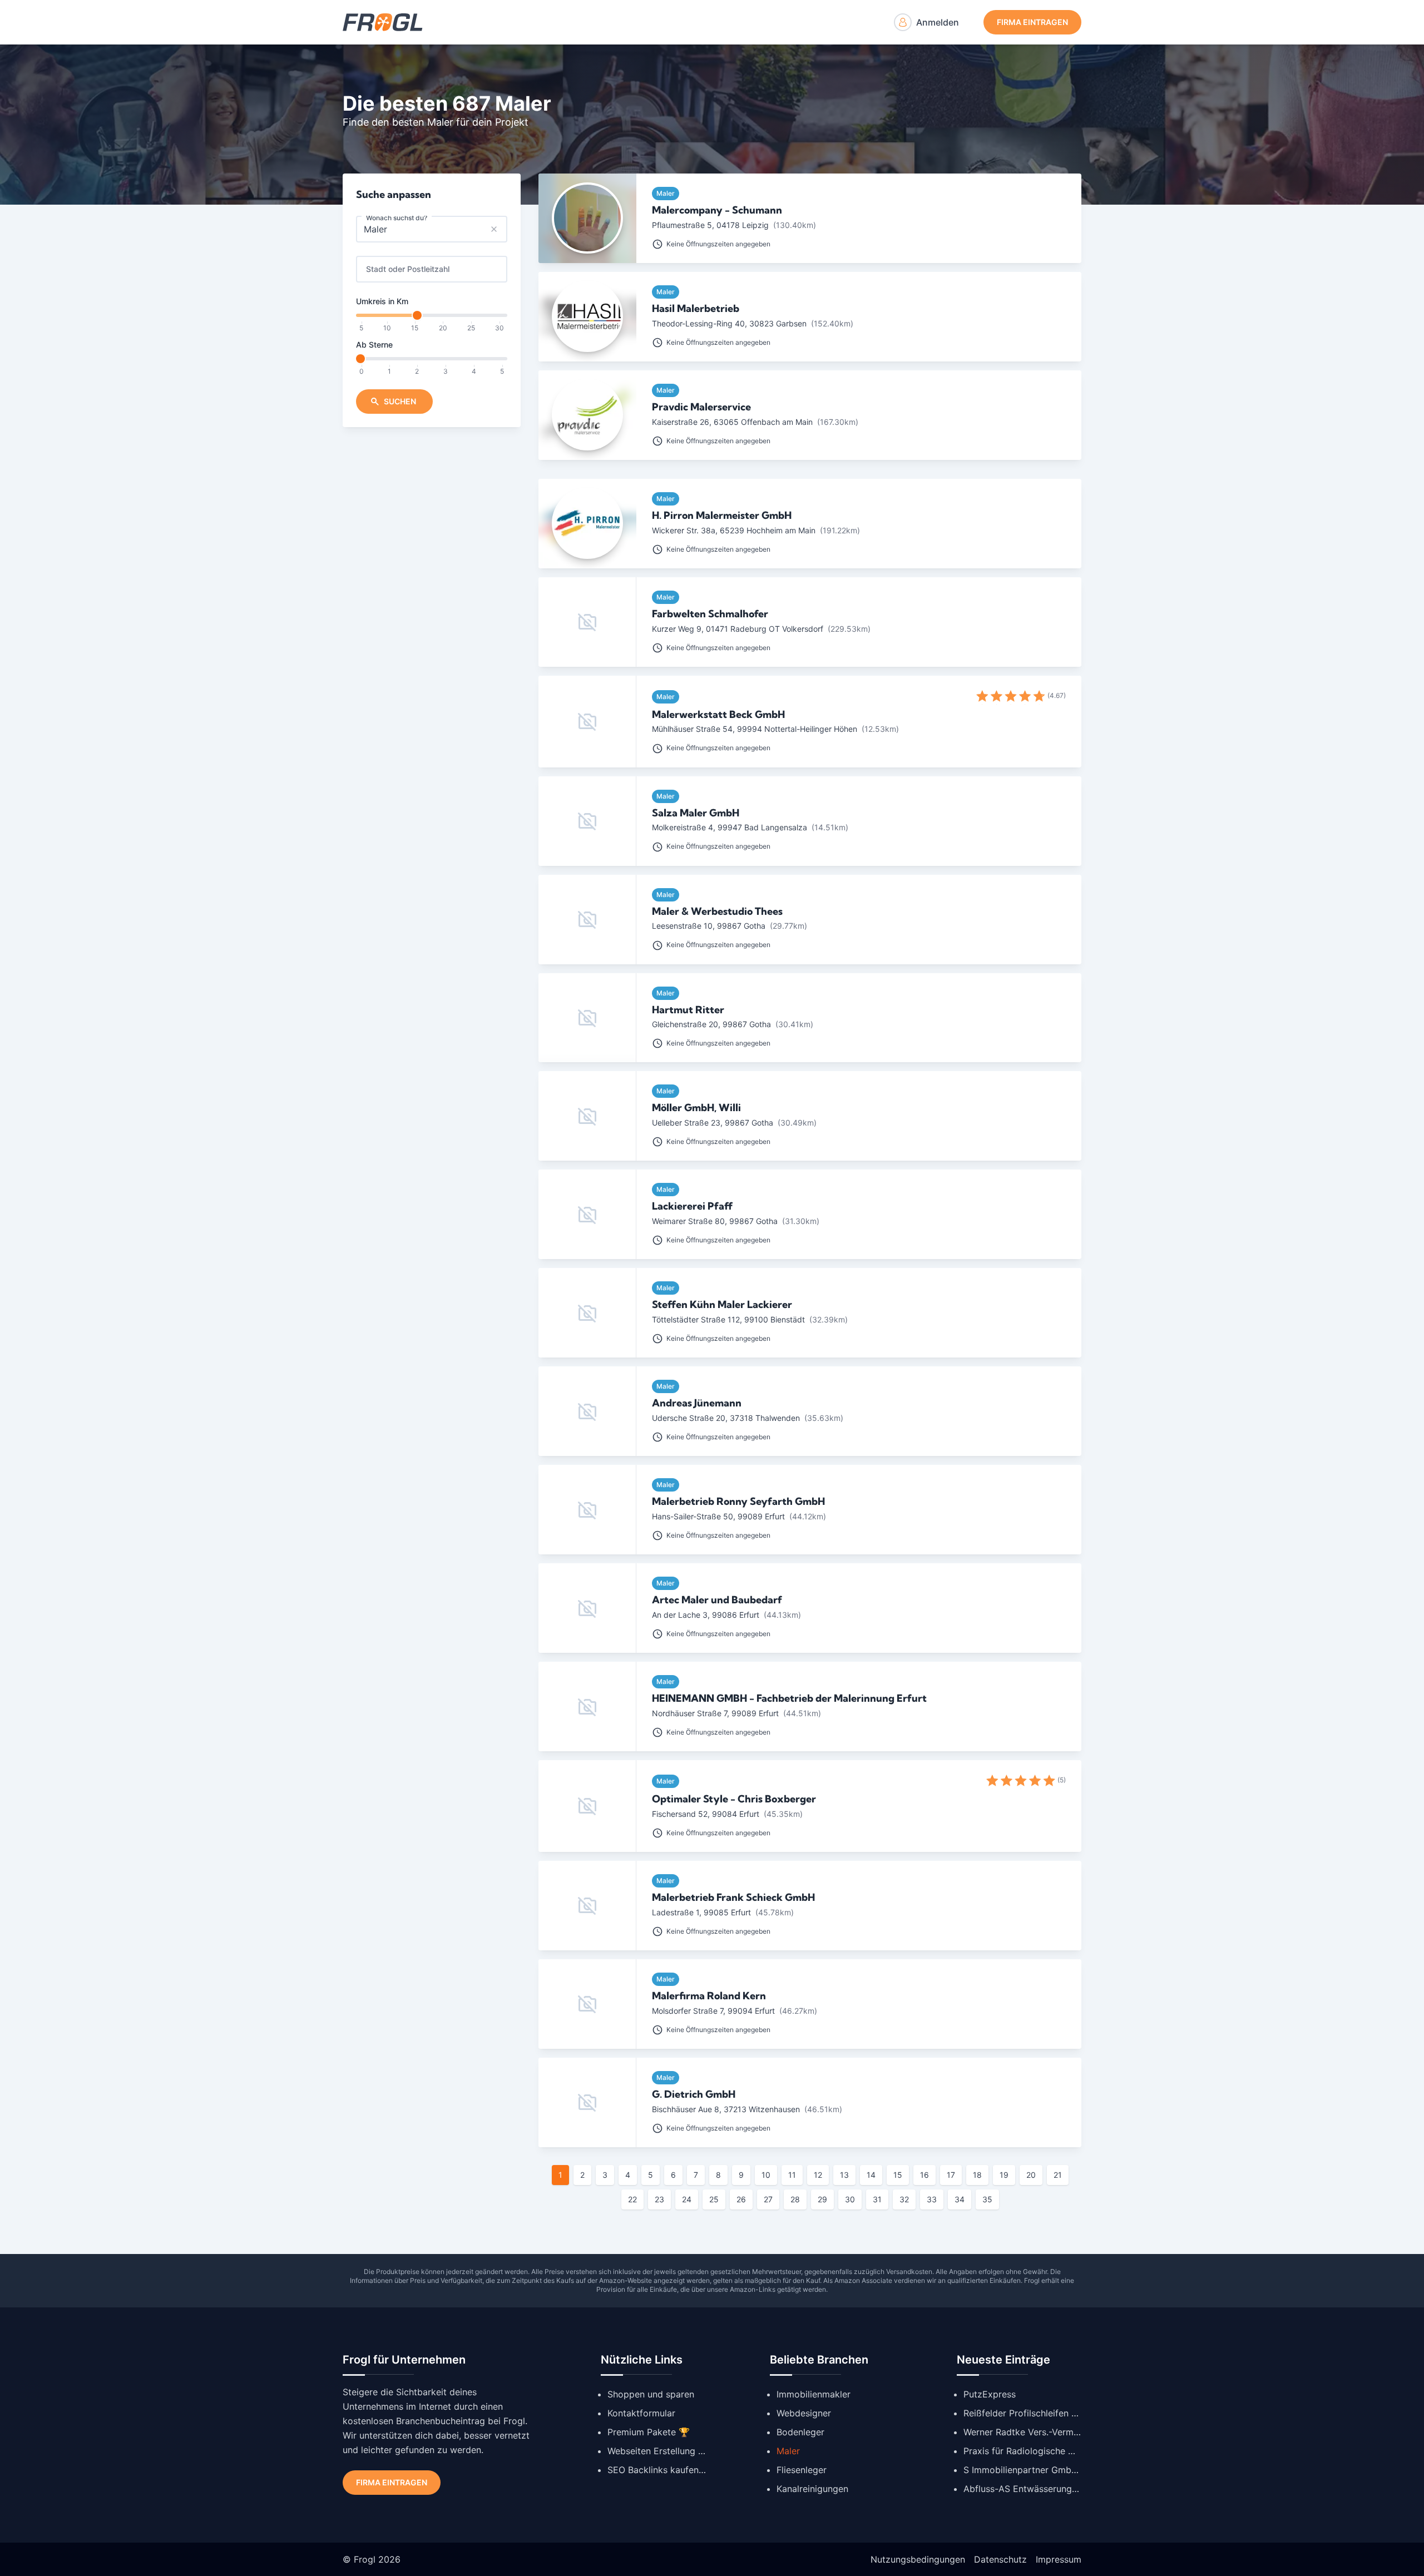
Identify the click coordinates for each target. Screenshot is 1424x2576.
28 (795, 2199)
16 (924, 2175)
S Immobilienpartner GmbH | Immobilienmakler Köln (1022, 2470)
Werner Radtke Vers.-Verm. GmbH (1022, 2432)
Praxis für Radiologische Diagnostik (1022, 2451)
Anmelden (938, 22)
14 (871, 2175)
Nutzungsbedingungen (918, 2559)
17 (951, 2175)
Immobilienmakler (814, 2394)
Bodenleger (800, 2432)
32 (904, 2199)
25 (714, 2199)
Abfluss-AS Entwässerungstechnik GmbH (1022, 2489)
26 (741, 2199)
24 (687, 2199)
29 (822, 2199)
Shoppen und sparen (651, 2394)
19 (1004, 2175)
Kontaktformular (641, 2413)
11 (792, 2175)
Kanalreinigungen (812, 2489)
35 (987, 2199)
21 (1058, 2175)
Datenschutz (1000, 2559)
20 (1031, 2175)
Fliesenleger (802, 2470)
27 (768, 2199)
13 (844, 2175)
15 (898, 2175)
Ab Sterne (374, 345)
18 (977, 2175)
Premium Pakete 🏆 (649, 2432)
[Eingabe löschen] (494, 229)
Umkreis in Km (382, 301)
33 (932, 2199)
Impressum (1059, 2559)
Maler (788, 2451)
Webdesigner (804, 2413)
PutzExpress (990, 2394)
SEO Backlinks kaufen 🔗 (657, 2470)
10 (766, 2175)
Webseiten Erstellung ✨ (657, 2451)
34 (960, 2199)
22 (632, 2199)
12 (818, 2175)
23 (659, 2199)
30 (850, 2199)
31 (877, 2199)
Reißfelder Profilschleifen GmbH (1022, 2413)
